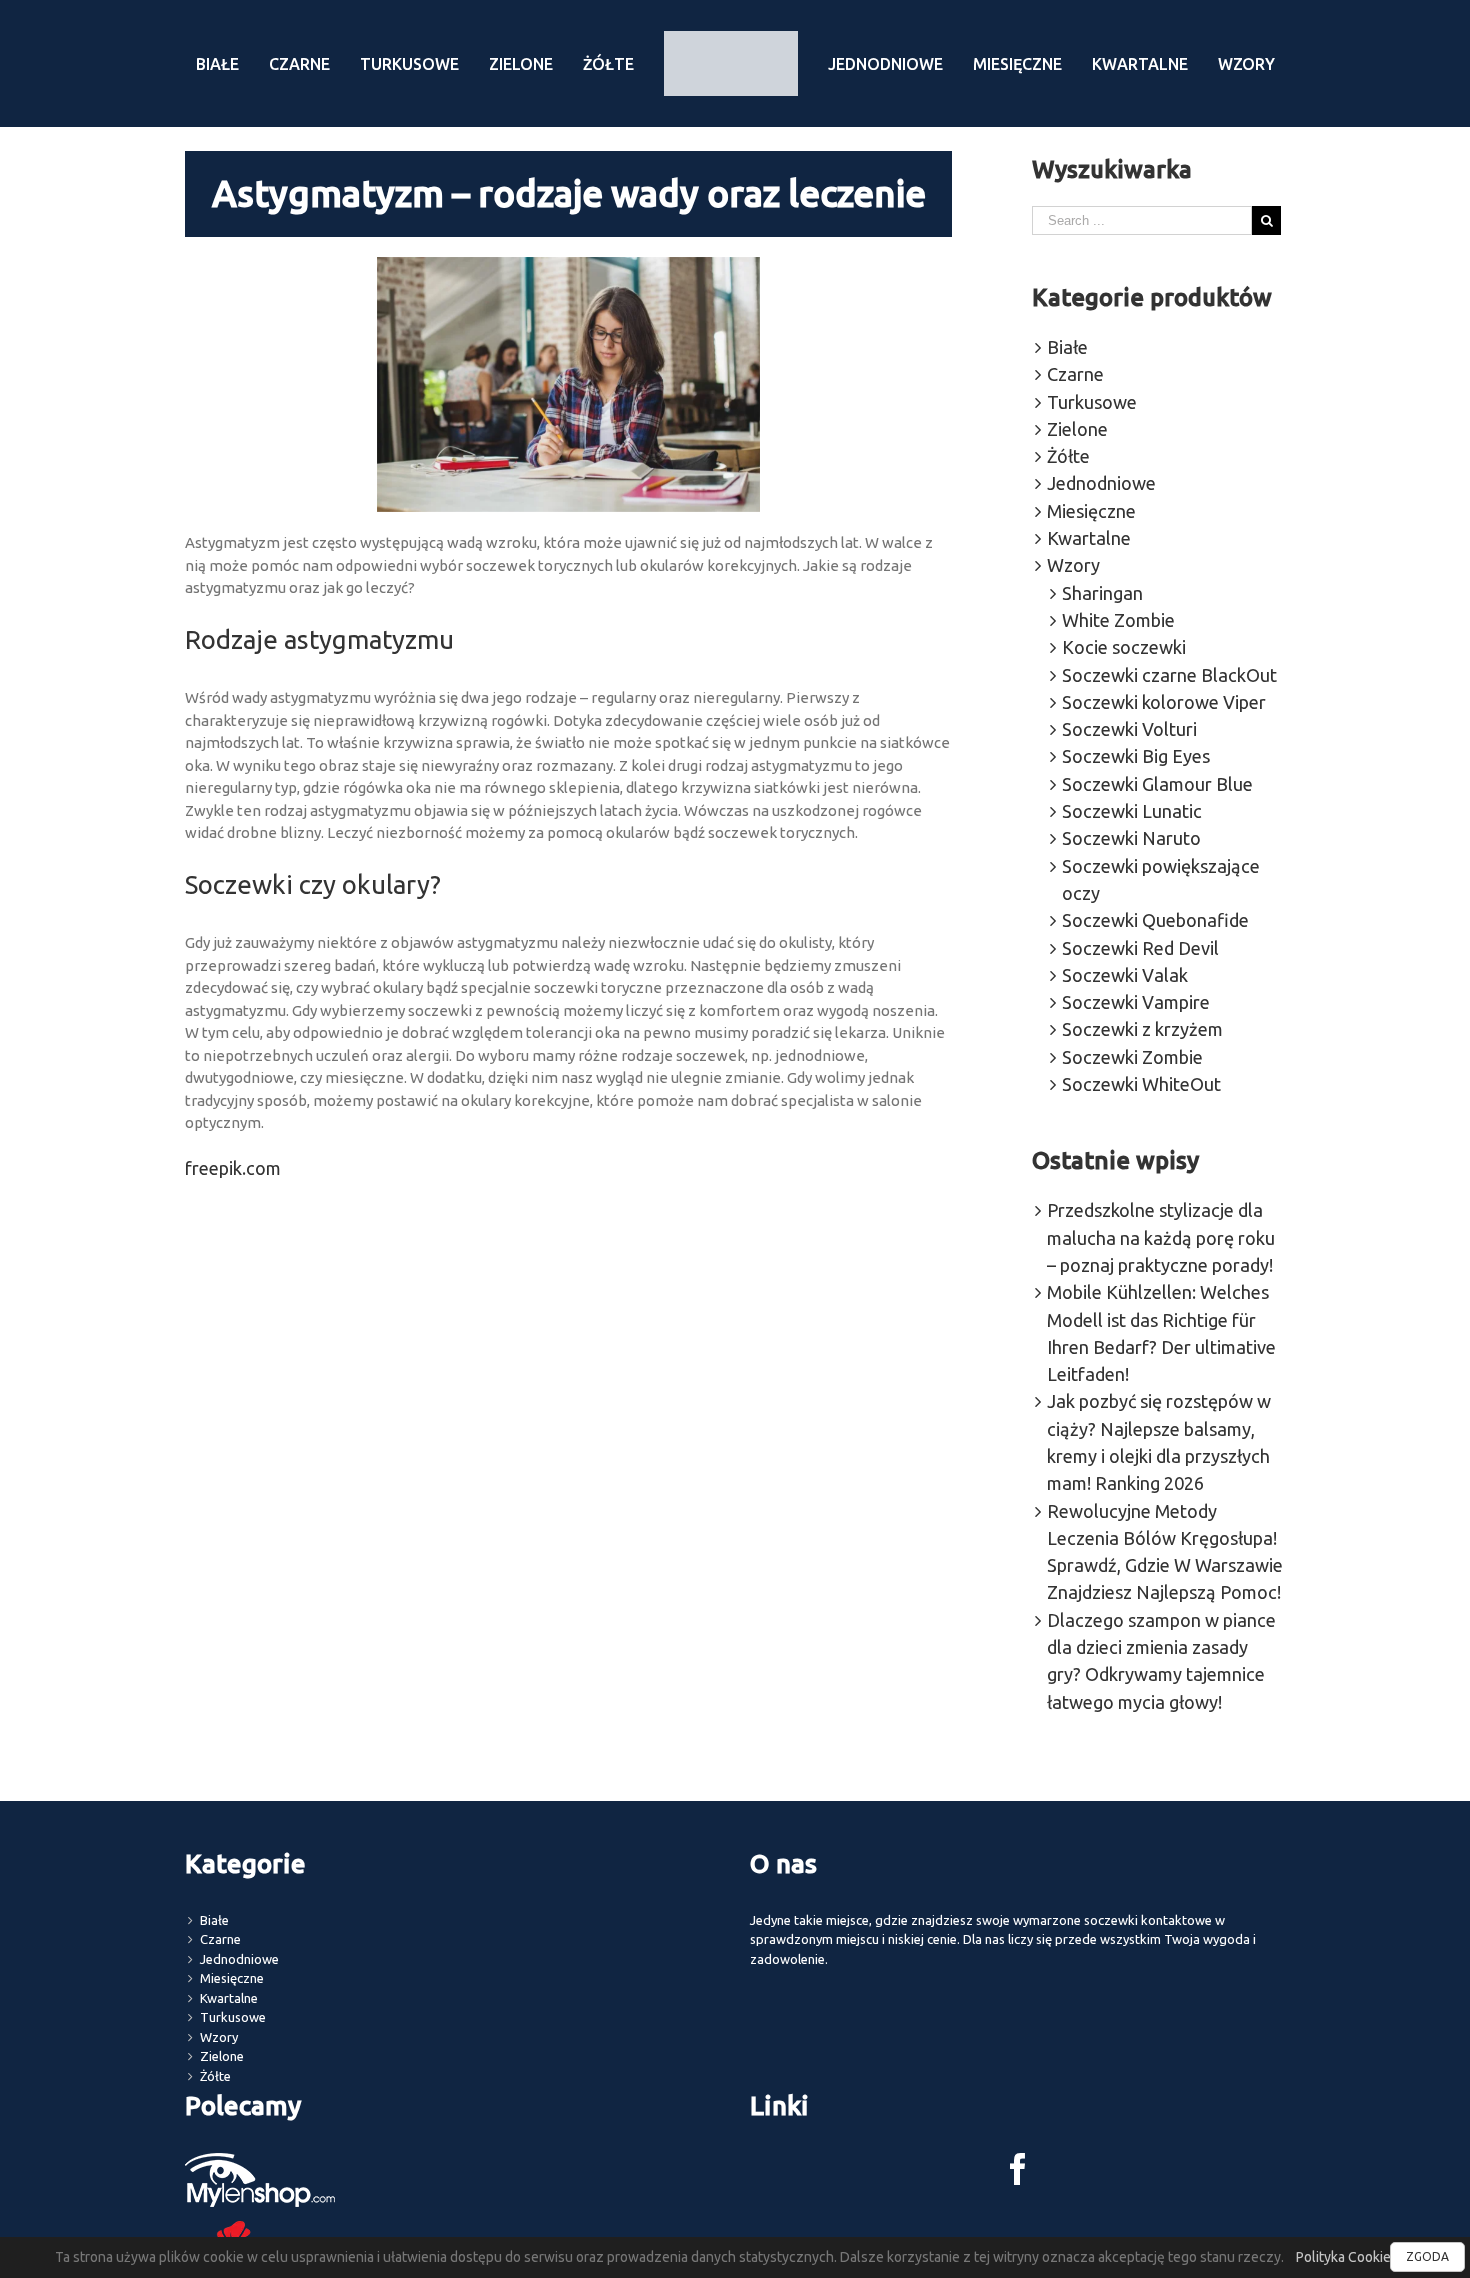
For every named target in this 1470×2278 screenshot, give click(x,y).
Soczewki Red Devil (1140, 948)
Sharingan (1102, 593)
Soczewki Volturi (1129, 729)
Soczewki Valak (1125, 975)
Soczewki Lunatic (1132, 811)
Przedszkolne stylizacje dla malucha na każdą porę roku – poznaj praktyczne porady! (1161, 1237)
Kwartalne (1089, 538)
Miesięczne (1091, 511)
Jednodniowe (1101, 483)
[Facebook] (1018, 2169)
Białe (1067, 347)
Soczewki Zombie (1132, 1057)
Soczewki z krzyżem (1142, 1029)
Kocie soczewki (1124, 647)
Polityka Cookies (1347, 2257)
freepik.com (233, 1168)
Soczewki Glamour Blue (1157, 784)
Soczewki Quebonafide (1155, 920)
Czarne (1075, 374)
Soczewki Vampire (1136, 1002)
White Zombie (1118, 620)
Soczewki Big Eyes (1136, 756)
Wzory (1073, 565)
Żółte (1068, 456)
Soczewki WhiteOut (1141, 1084)
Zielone (1077, 429)
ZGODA (1427, 2256)
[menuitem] (252, 64)
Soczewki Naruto (1131, 838)
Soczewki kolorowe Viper (1164, 702)
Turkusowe (1092, 402)
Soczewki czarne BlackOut (1169, 675)
